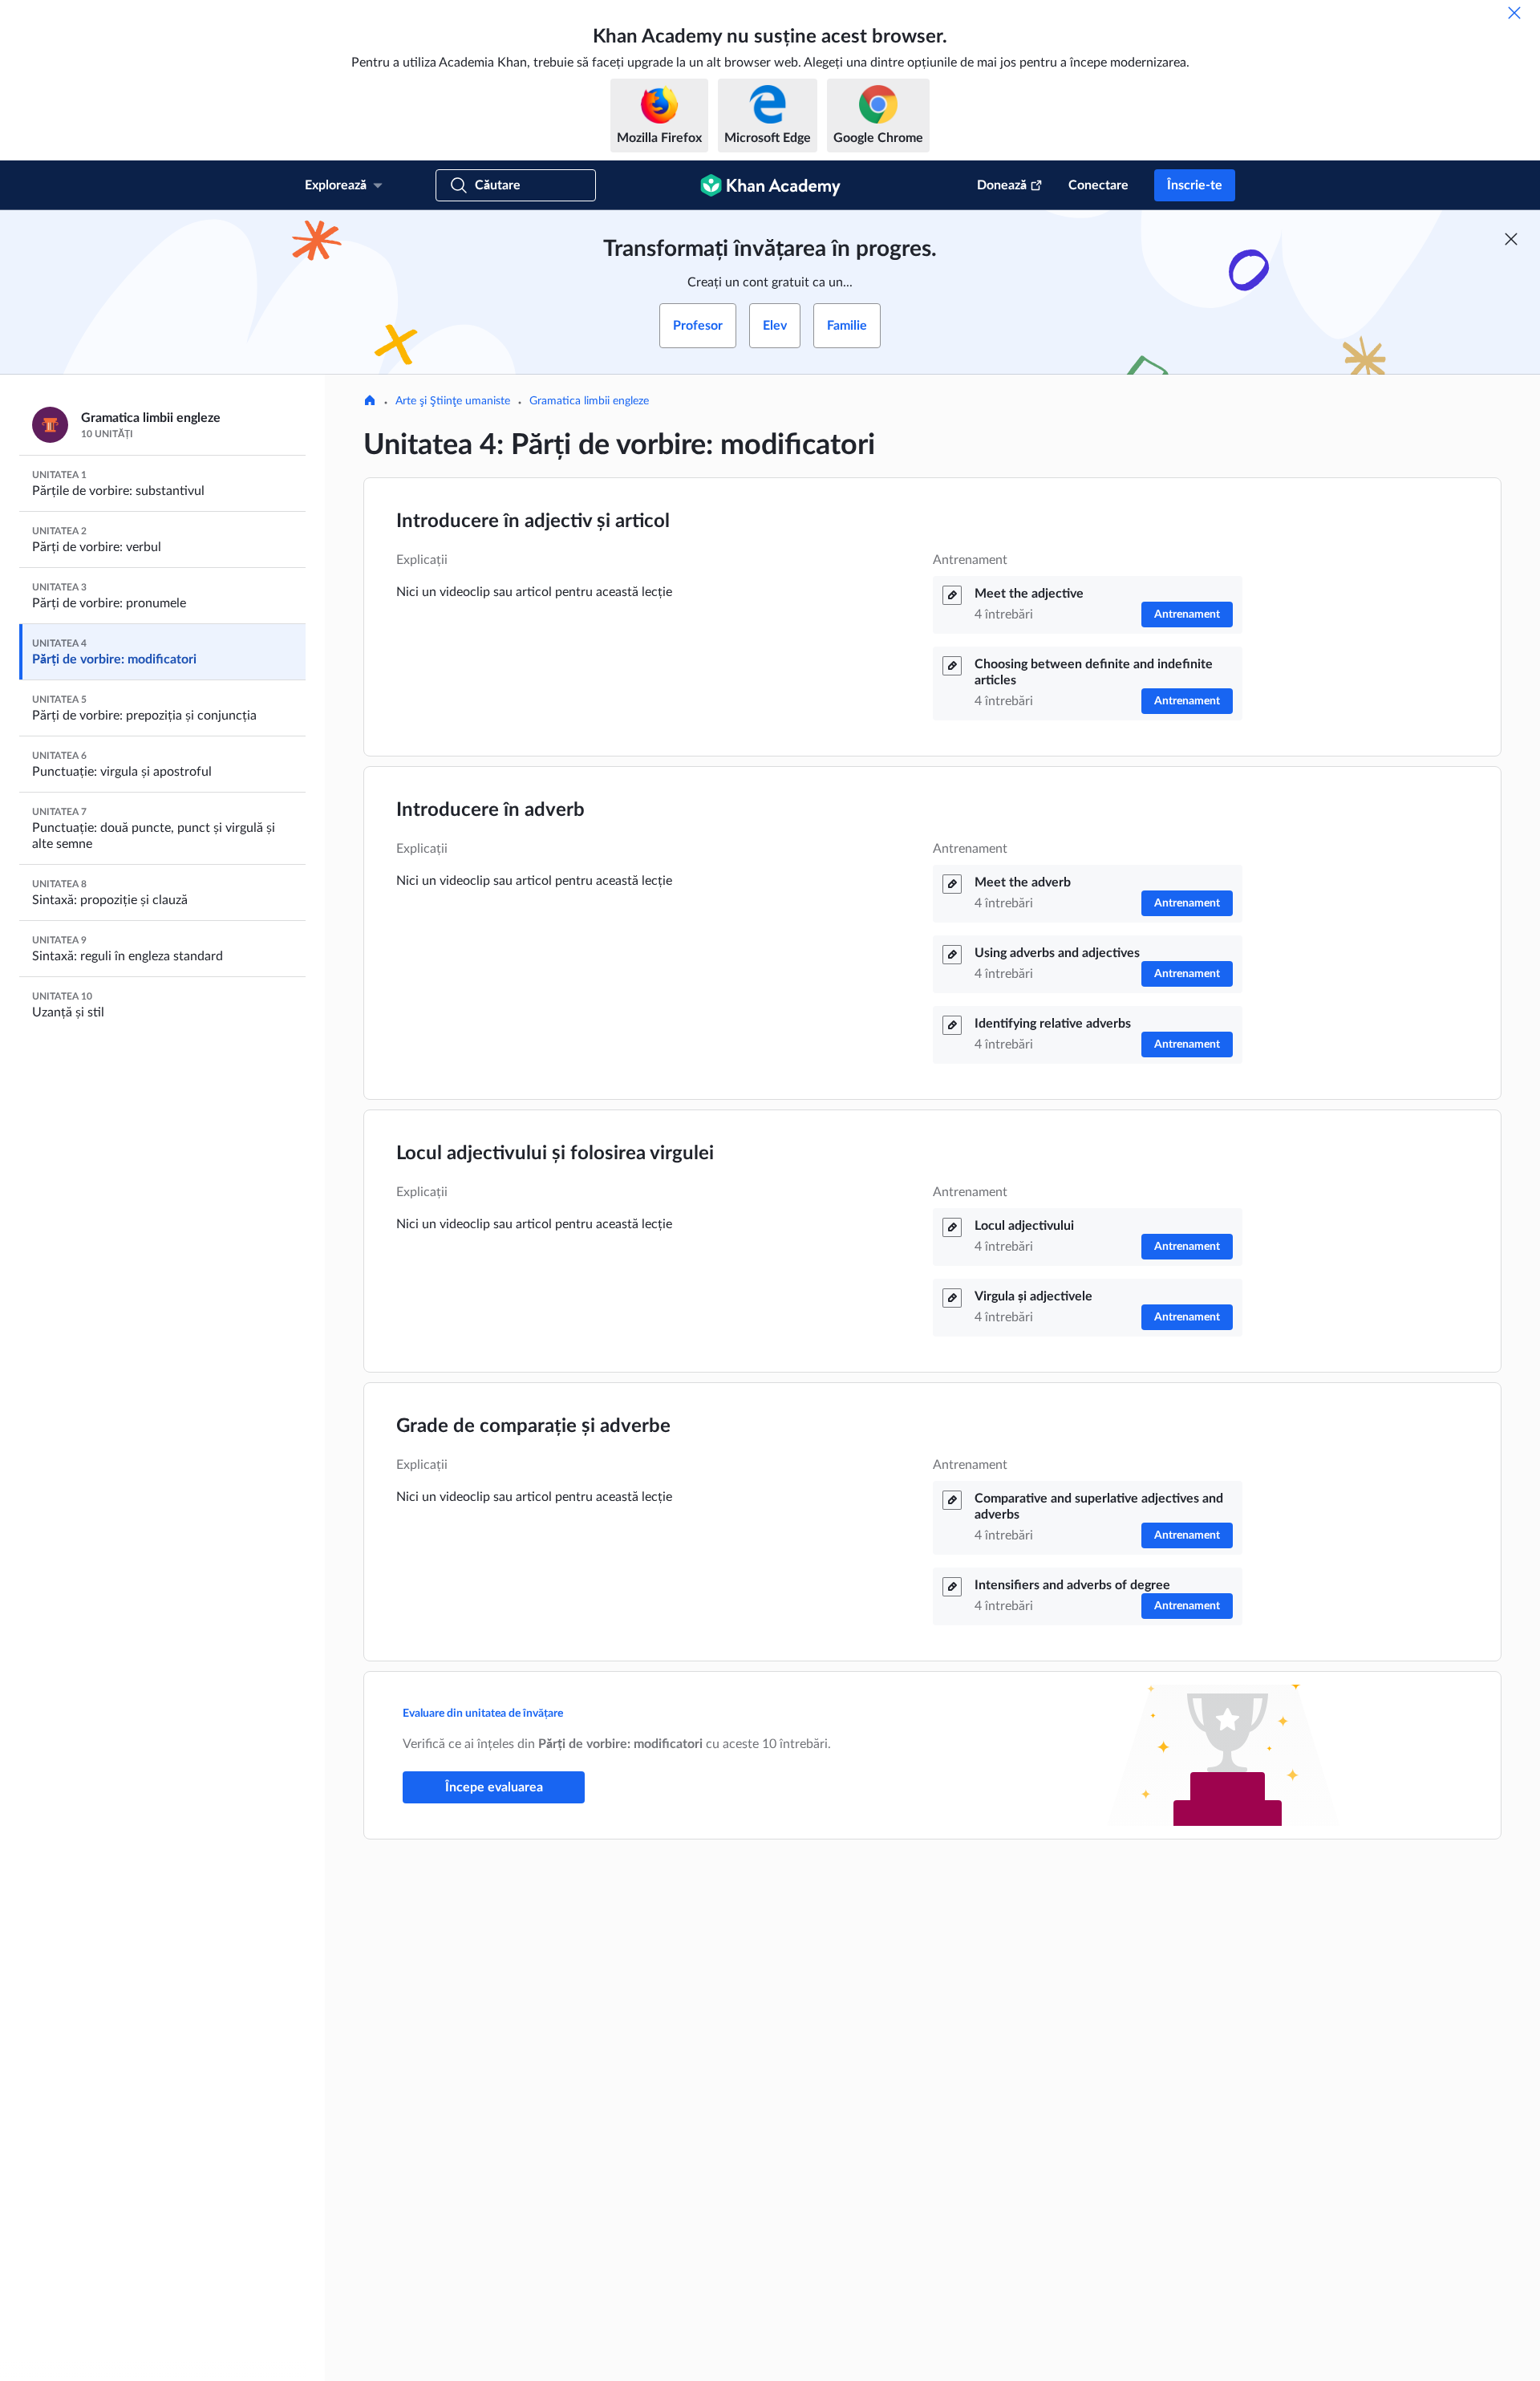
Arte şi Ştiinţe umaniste (453, 401)
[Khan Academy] (770, 185)
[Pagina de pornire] (370, 402)
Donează (1002, 185)
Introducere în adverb (490, 810)
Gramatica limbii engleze (589, 401)
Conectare (1098, 185)
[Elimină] (1514, 13)
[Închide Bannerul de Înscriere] (1511, 239)
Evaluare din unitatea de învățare (483, 1714)
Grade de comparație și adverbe (533, 1426)
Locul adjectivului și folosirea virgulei (555, 1154)
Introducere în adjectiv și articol (533, 521)
